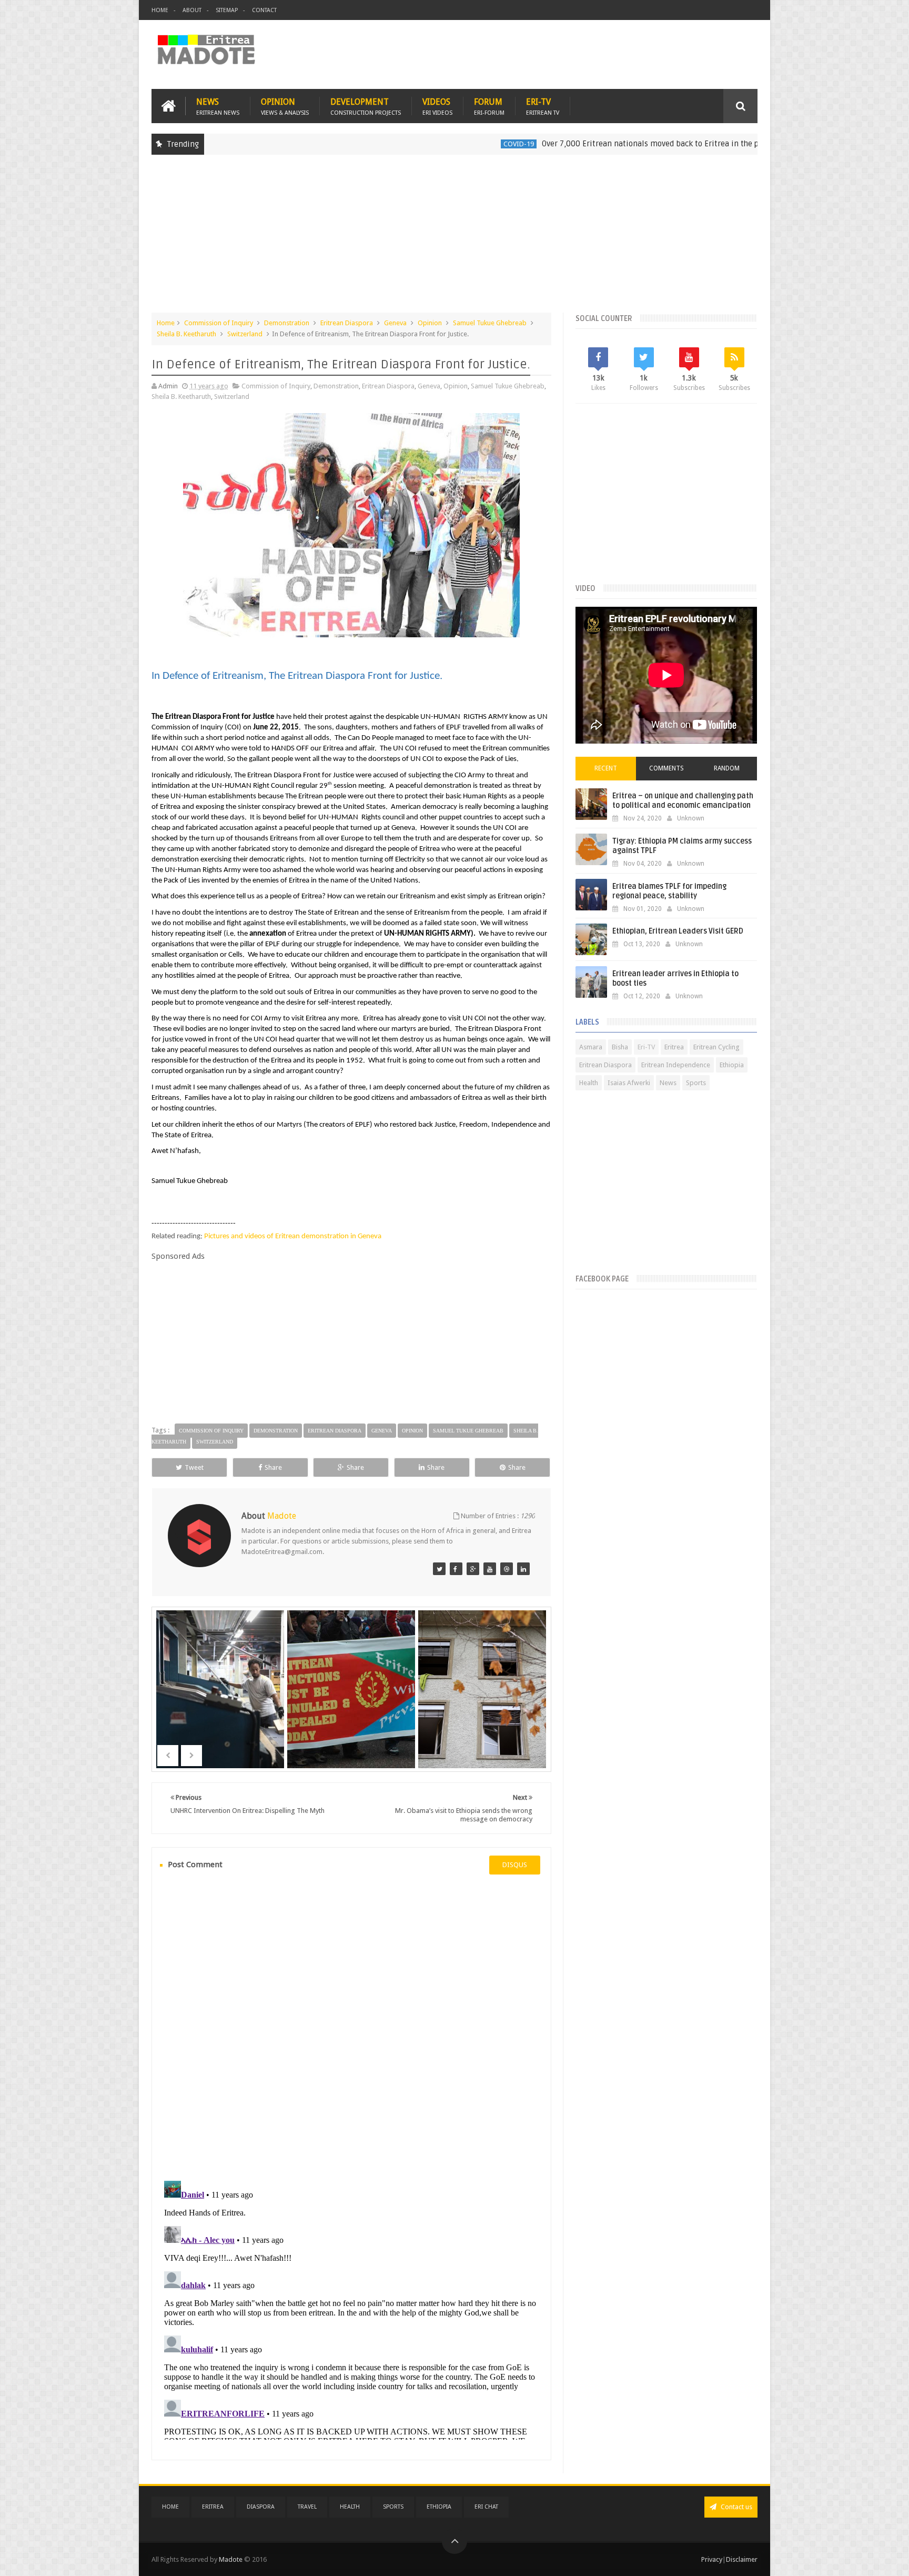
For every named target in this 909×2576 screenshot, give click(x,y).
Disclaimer (742, 2559)
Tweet (194, 1467)
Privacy (712, 2559)
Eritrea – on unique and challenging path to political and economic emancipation (683, 801)
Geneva (395, 323)
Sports (696, 1083)
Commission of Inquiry (219, 323)
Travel (307, 2507)
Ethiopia (732, 1065)
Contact (264, 10)
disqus (515, 1865)
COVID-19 (437, 144)
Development (366, 106)
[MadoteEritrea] (439, 1569)
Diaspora (261, 2507)
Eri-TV (543, 106)
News (218, 106)
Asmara (591, 1047)
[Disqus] (351, 2026)
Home (160, 10)
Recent (606, 768)
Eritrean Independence (676, 1065)
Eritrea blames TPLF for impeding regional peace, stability (669, 891)
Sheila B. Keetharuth (186, 334)
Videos (437, 106)
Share (273, 1467)
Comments (666, 768)
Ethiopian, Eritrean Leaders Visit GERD (678, 931)
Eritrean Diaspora (347, 323)
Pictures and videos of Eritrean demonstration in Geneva (293, 1236)
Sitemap (227, 10)
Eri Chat (486, 2507)
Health (589, 1083)
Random (727, 768)
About (192, 10)
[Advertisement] (454, 239)
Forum (489, 106)
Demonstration (287, 323)
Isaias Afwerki (629, 1083)
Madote (231, 2559)
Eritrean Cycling (716, 1047)
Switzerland (245, 334)
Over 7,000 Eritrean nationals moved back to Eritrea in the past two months (596, 144)
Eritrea (674, 1047)
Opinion (285, 106)
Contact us (736, 2507)
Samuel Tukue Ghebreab (490, 323)
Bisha (620, 1047)
